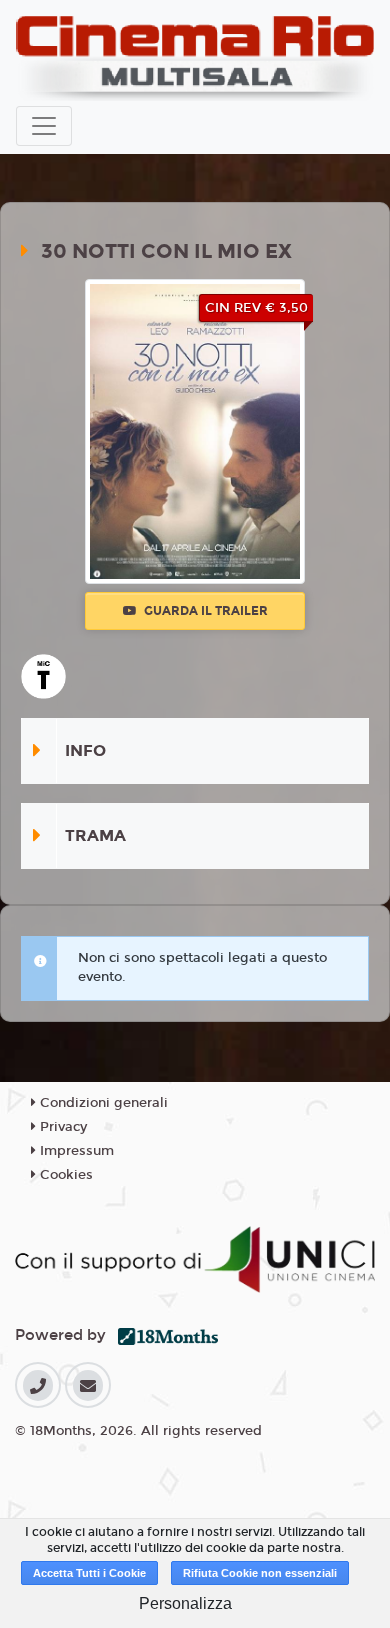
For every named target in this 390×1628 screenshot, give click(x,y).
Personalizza (185, 1603)
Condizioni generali (102, 1103)
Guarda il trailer (204, 611)
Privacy (61, 1127)
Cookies (64, 1175)
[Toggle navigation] (44, 126)
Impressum (75, 1151)
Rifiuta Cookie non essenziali (260, 1573)
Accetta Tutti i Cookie (89, 1573)
